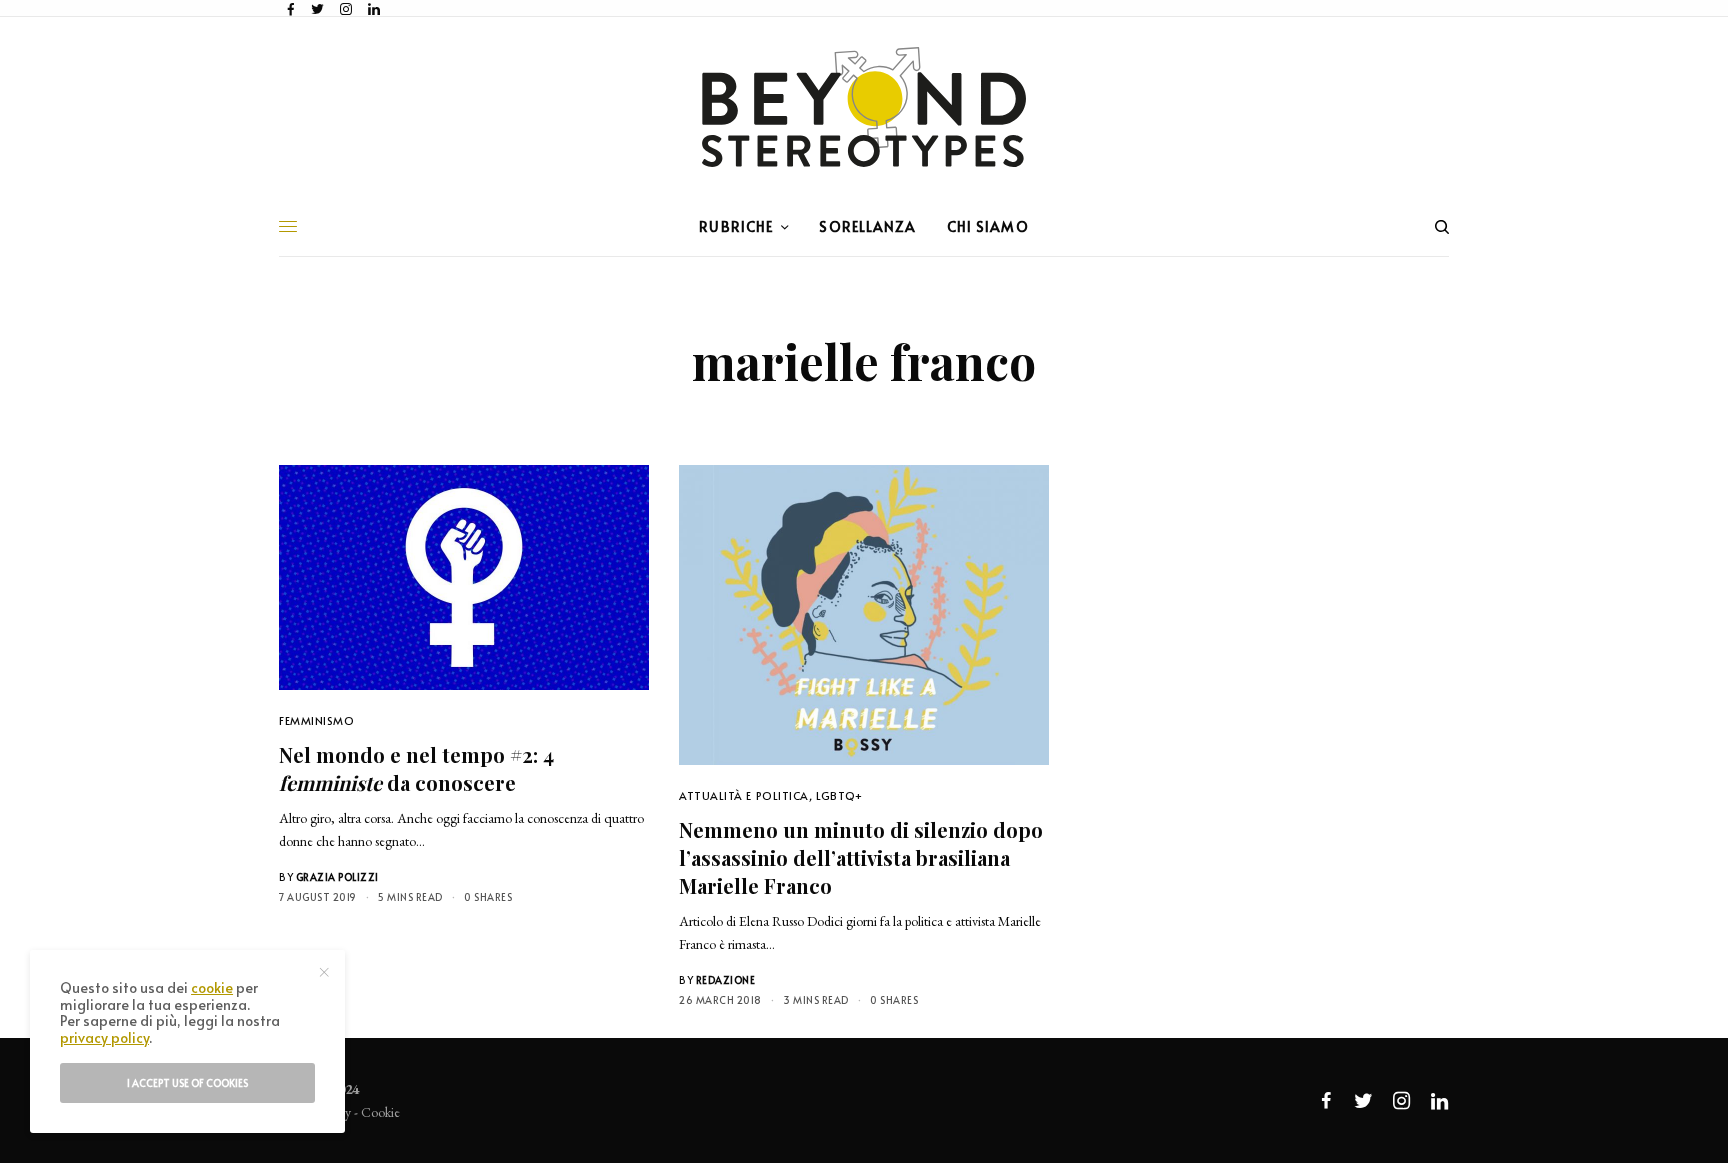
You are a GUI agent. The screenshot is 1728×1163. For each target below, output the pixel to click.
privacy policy (104, 1037)
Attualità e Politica (744, 795)
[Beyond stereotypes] (864, 107)
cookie (212, 987)
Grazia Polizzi (337, 877)
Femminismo (317, 720)
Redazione (726, 980)
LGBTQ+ (839, 795)
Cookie (380, 1112)
